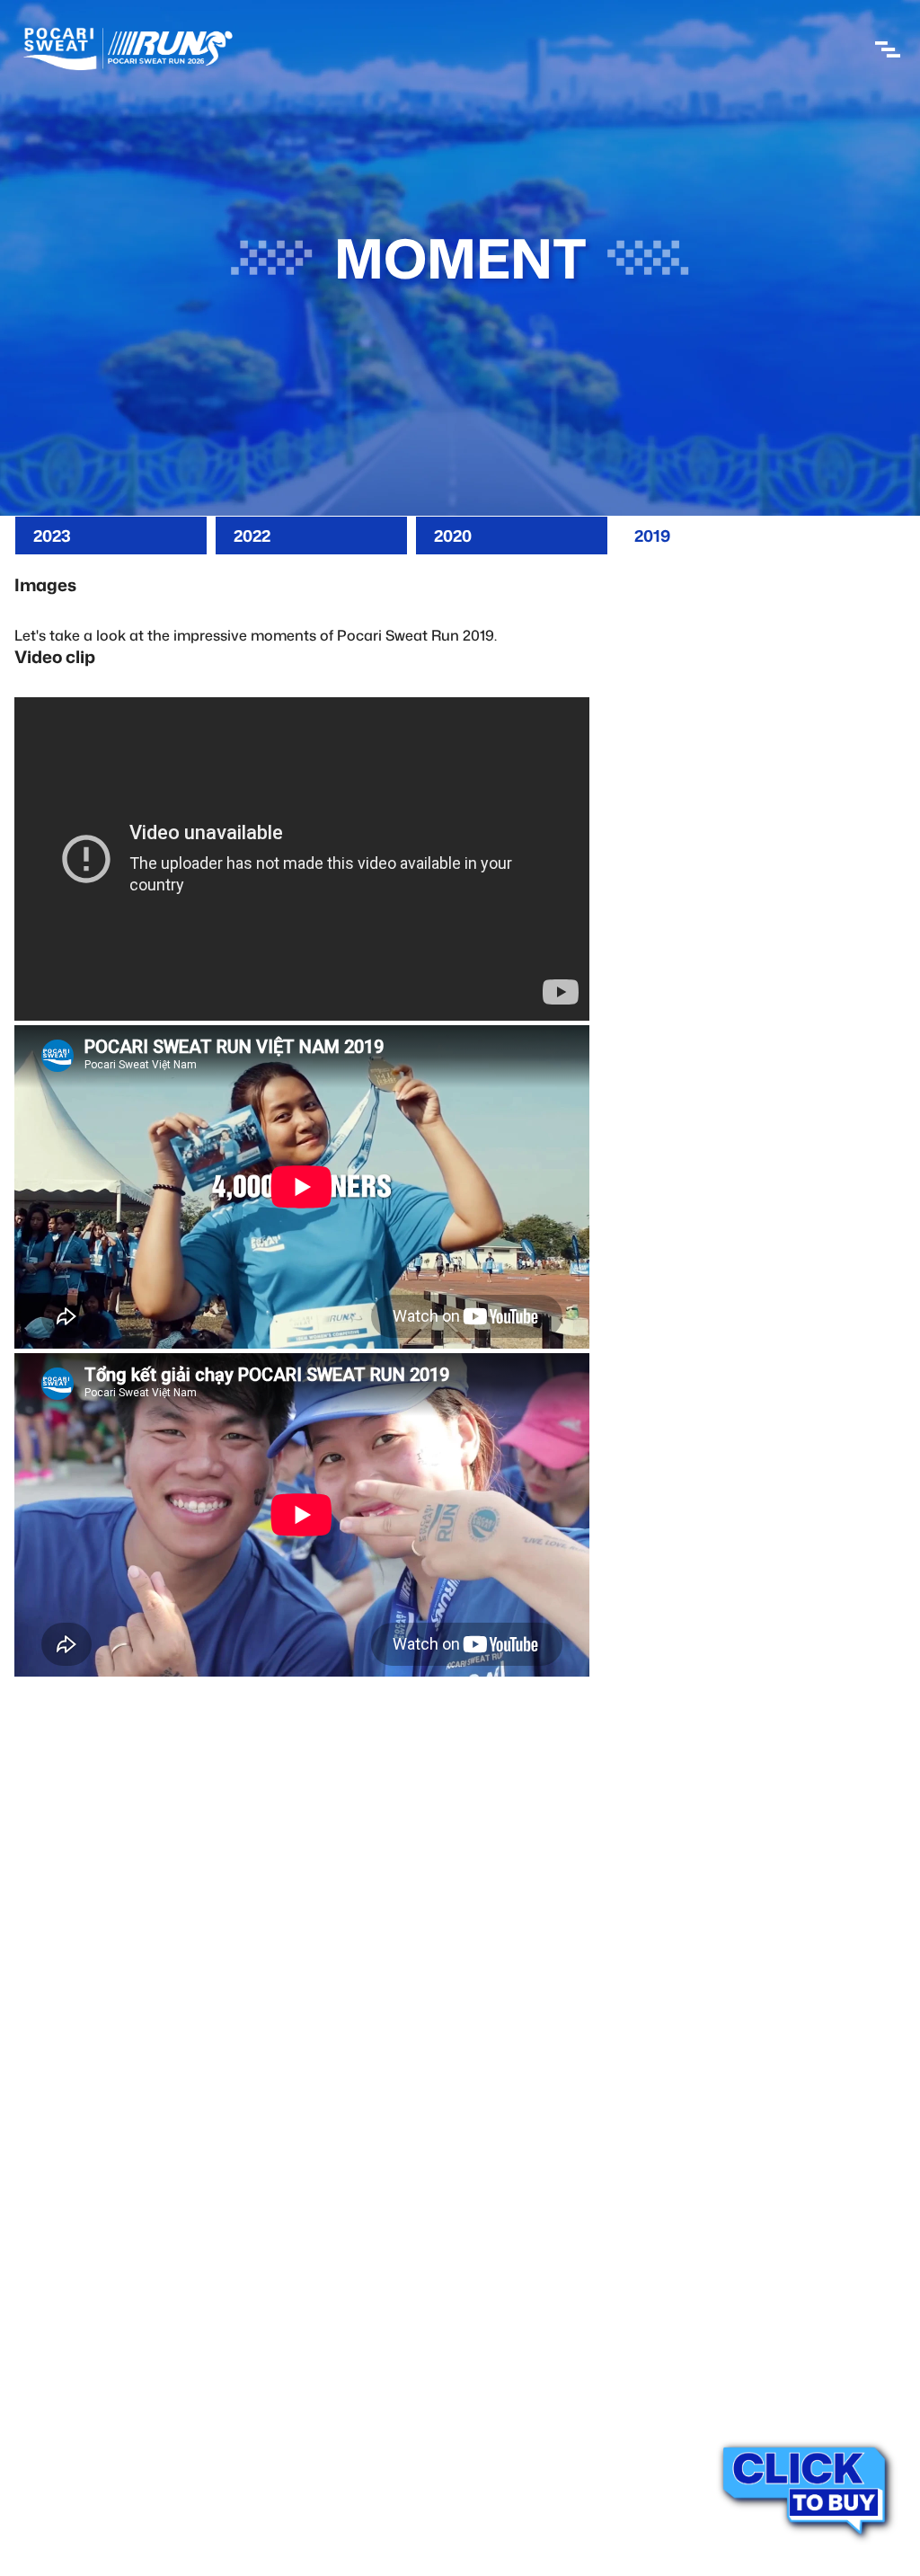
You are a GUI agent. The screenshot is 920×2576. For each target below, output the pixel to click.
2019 (652, 536)
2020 (453, 536)
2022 (252, 536)
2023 (52, 536)
